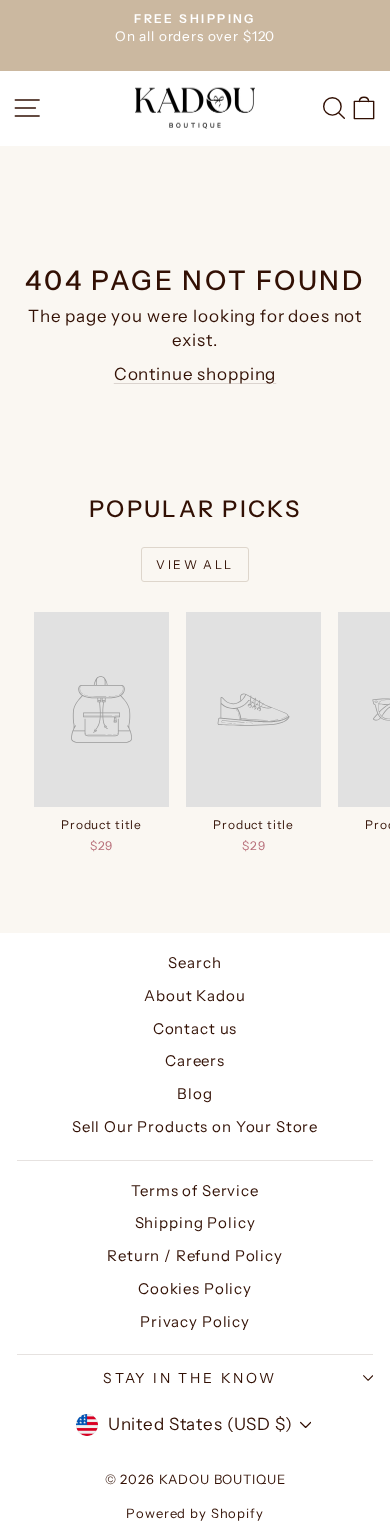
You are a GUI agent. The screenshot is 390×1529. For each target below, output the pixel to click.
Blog (194, 1093)
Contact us (195, 1028)
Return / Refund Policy (195, 1255)
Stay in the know (190, 1378)
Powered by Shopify (194, 1513)
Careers (195, 1060)
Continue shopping (195, 374)
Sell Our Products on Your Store (195, 1126)
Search (194, 962)
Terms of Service (195, 1190)
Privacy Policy (195, 1321)
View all (194, 564)
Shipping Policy (195, 1222)
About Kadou (194, 995)
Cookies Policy (195, 1288)
